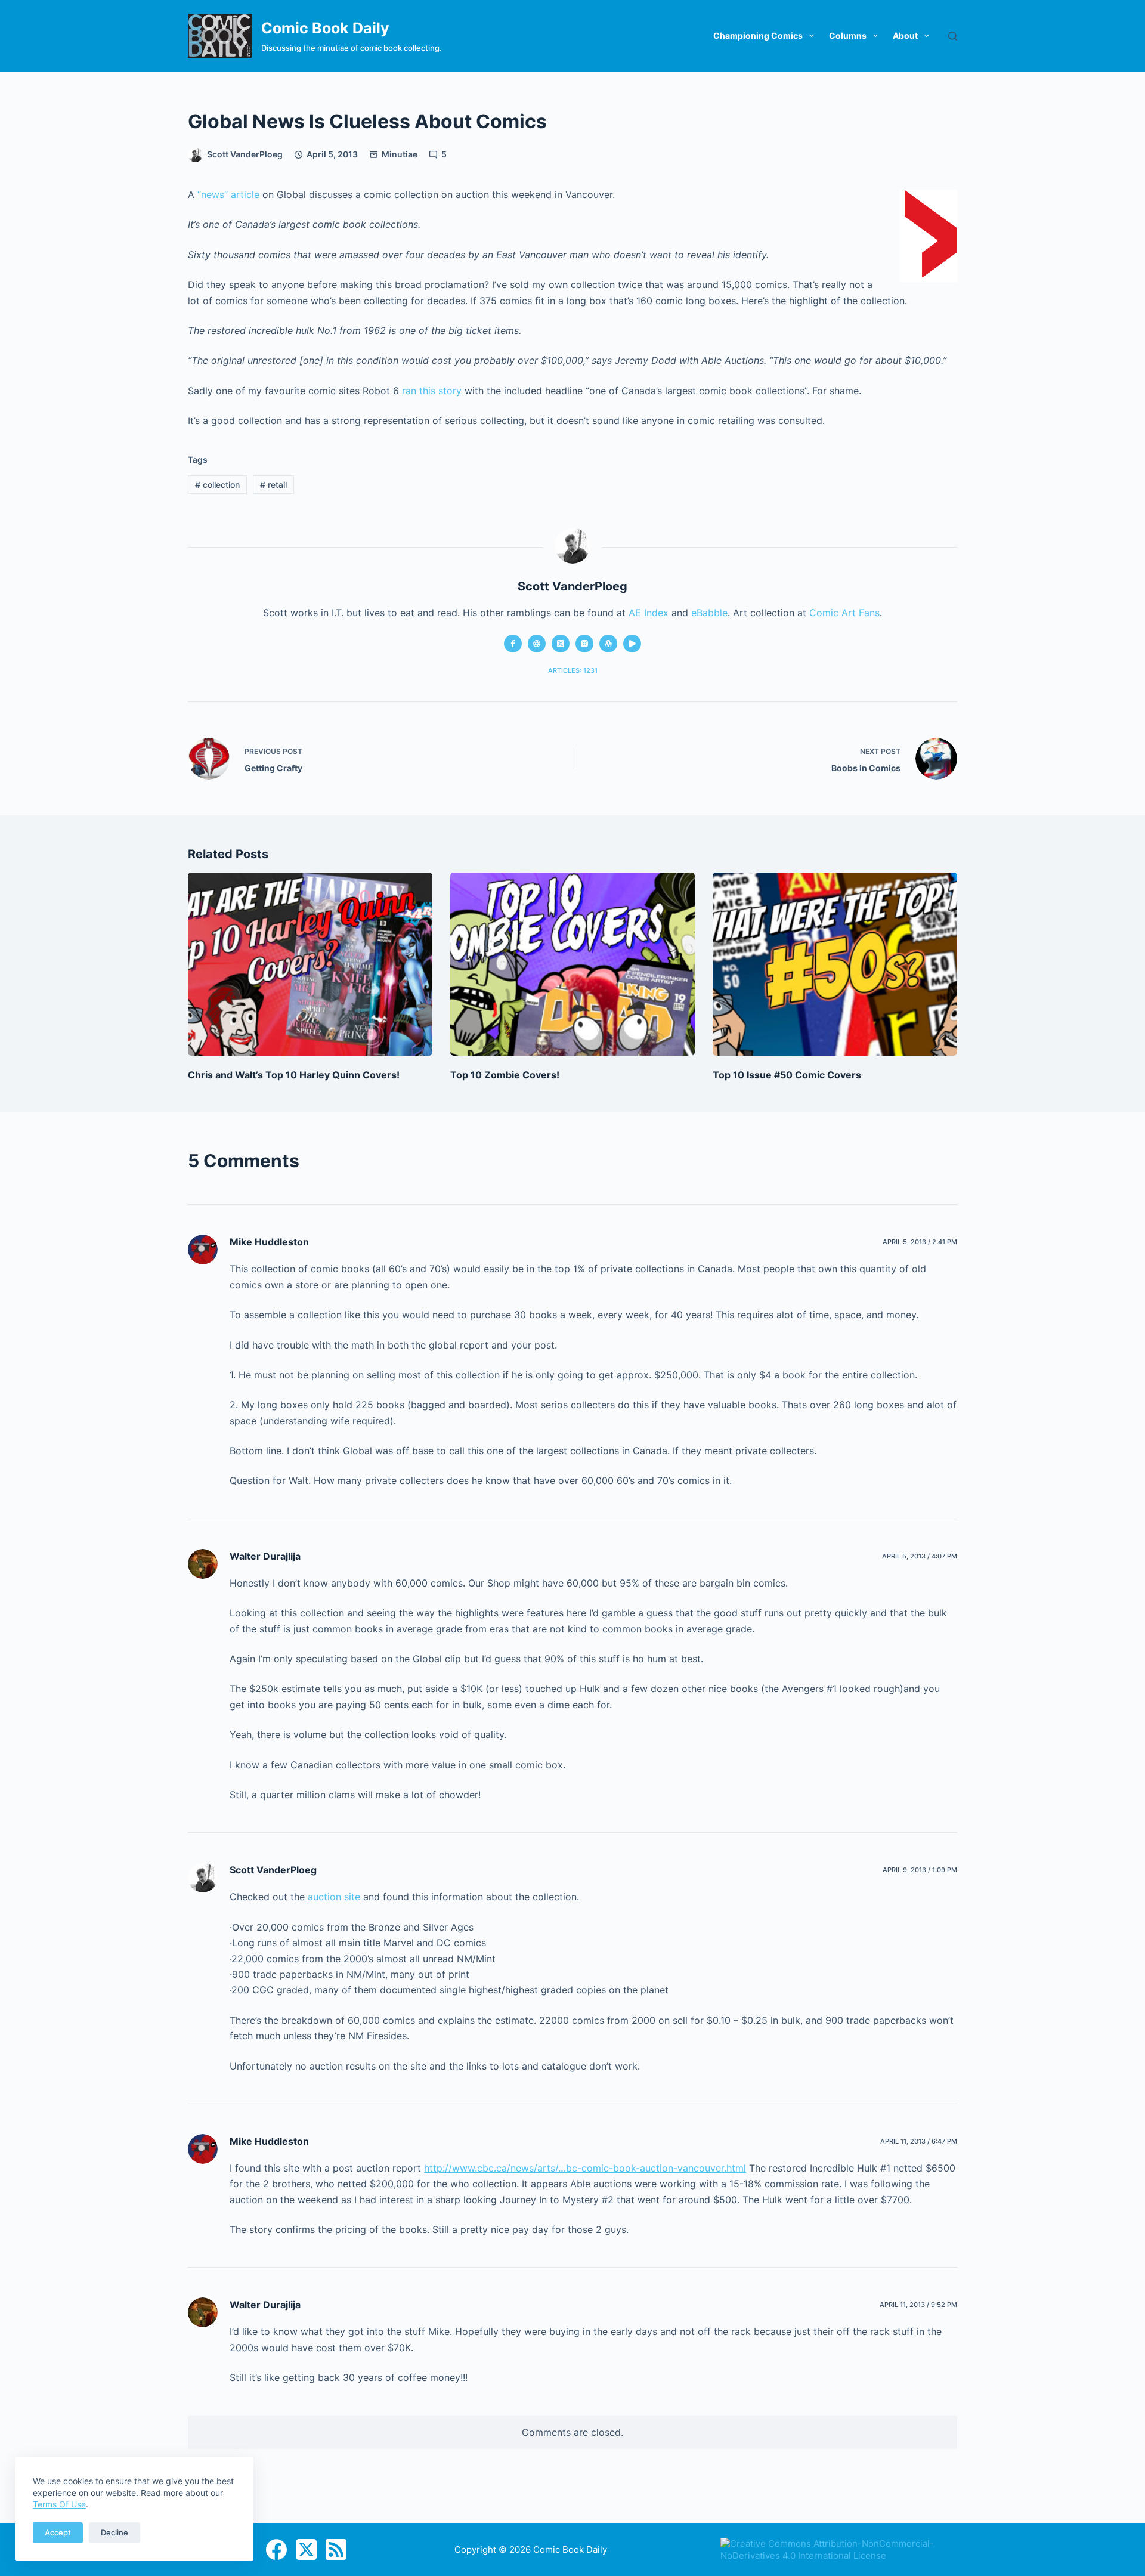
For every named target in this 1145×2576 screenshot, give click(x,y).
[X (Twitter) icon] (561, 644)
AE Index (649, 613)
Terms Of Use (59, 2504)
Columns (848, 35)
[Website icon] (537, 644)
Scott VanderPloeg (273, 1870)
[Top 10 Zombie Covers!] (572, 964)
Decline (114, 2532)
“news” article (228, 194)
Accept (58, 2532)
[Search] (953, 36)
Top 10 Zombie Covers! (505, 1075)
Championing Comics (758, 35)
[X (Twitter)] (306, 2549)
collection (217, 485)
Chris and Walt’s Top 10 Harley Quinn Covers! (294, 1075)
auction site (334, 1897)
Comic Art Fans (844, 613)
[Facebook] (276, 2549)
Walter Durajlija (265, 1556)
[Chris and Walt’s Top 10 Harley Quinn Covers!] (310, 964)
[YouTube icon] (632, 644)
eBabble (709, 613)
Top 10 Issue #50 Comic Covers (787, 1075)
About (905, 35)
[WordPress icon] (608, 644)
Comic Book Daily (325, 28)
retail (273, 485)
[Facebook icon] (513, 644)
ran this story (432, 391)
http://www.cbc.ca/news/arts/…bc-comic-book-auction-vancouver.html (585, 2168)
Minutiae (400, 154)
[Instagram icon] (584, 644)
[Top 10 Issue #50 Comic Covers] (835, 964)
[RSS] (336, 2549)
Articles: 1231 (573, 670)
